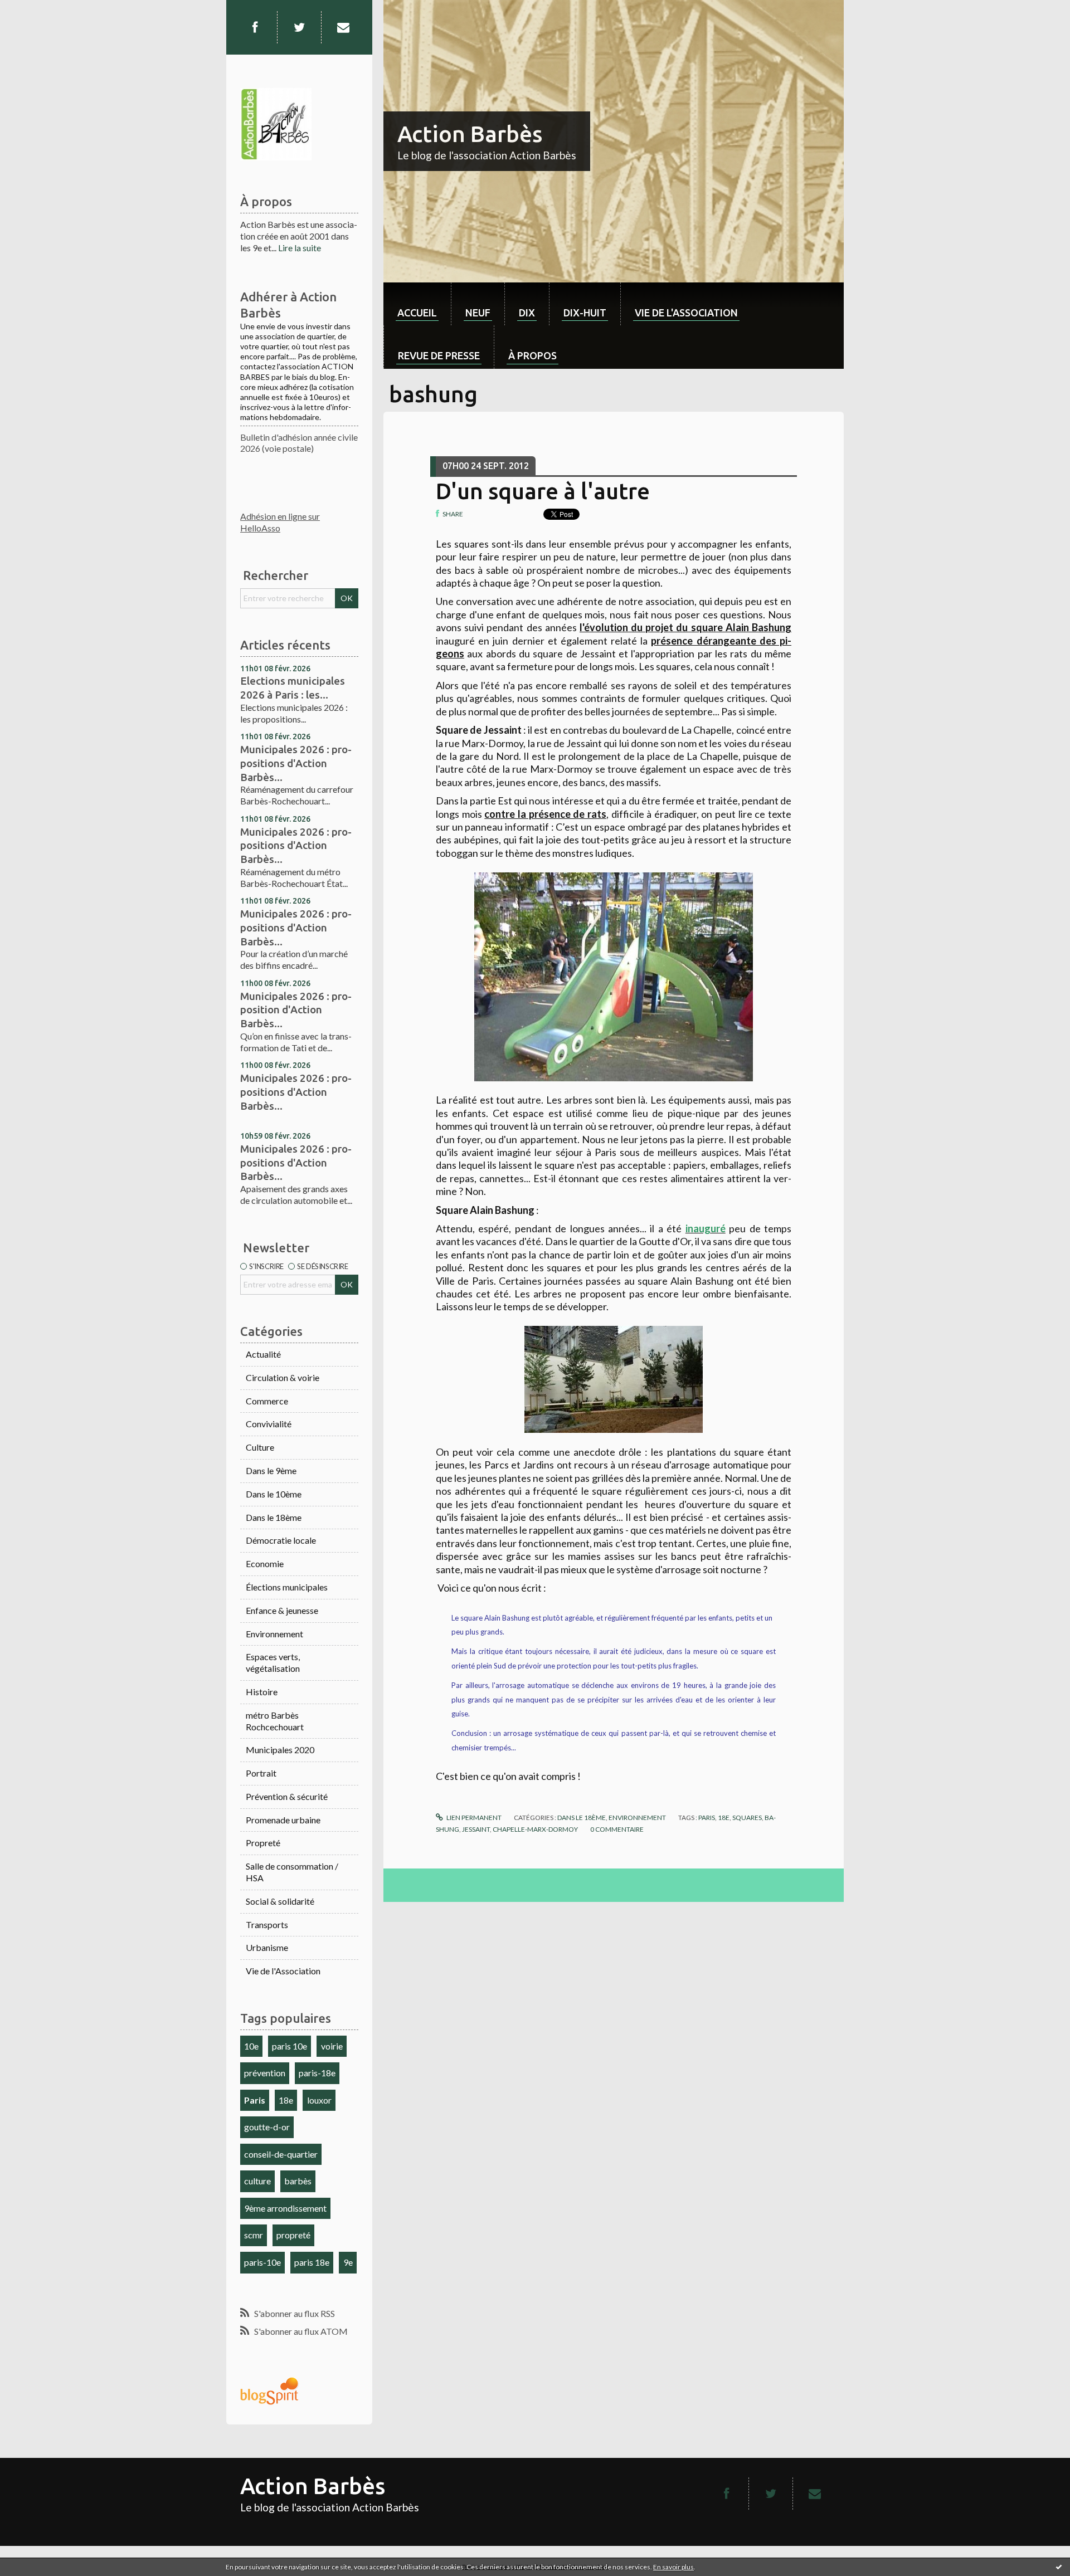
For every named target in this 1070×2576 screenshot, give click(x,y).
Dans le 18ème (274, 1517)
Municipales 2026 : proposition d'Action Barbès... (296, 1010)
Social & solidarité (280, 1901)
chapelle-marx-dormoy (535, 1829)
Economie (265, 1563)
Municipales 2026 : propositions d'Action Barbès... (296, 763)
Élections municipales (287, 1587)
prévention (265, 2073)
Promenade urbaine (283, 1820)
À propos (532, 355)
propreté (293, 2235)
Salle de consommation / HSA (292, 1872)
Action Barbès (470, 134)
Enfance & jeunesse (282, 1610)
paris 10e (290, 2046)
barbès (298, 2181)
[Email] (343, 27)
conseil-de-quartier (281, 2154)
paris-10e (262, 2262)
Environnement (274, 1634)
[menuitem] (417, 304)
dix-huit (585, 313)
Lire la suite (300, 248)
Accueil (417, 313)
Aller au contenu (36, 10)
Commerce (267, 1401)
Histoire (262, 1692)
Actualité (263, 1354)
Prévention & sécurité (287, 1796)
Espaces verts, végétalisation (273, 1662)
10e (251, 2046)
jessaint (476, 1829)
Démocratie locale (281, 1540)
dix (527, 313)
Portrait (261, 1773)
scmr (254, 2235)
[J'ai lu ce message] (1059, 2567)
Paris (255, 2100)
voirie (332, 2046)
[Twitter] (299, 27)
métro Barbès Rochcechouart (275, 1721)
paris (707, 1818)
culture (257, 2181)
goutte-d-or (267, 2127)
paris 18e (312, 2262)
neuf (478, 313)
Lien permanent (473, 1818)
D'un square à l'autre (543, 491)
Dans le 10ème (274, 1494)
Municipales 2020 (280, 1750)
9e (348, 2262)
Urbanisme (267, 1947)
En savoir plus (673, 2567)
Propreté (263, 1843)
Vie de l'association (686, 313)
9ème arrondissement (285, 2208)
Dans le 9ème (271, 1470)
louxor (319, 2100)
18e (286, 2100)
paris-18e (317, 2073)
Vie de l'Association (283, 1971)
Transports (267, 1924)
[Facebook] (255, 27)
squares (747, 1818)
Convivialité (269, 1424)
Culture (260, 1447)
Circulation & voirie (283, 1377)
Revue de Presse (439, 355)
